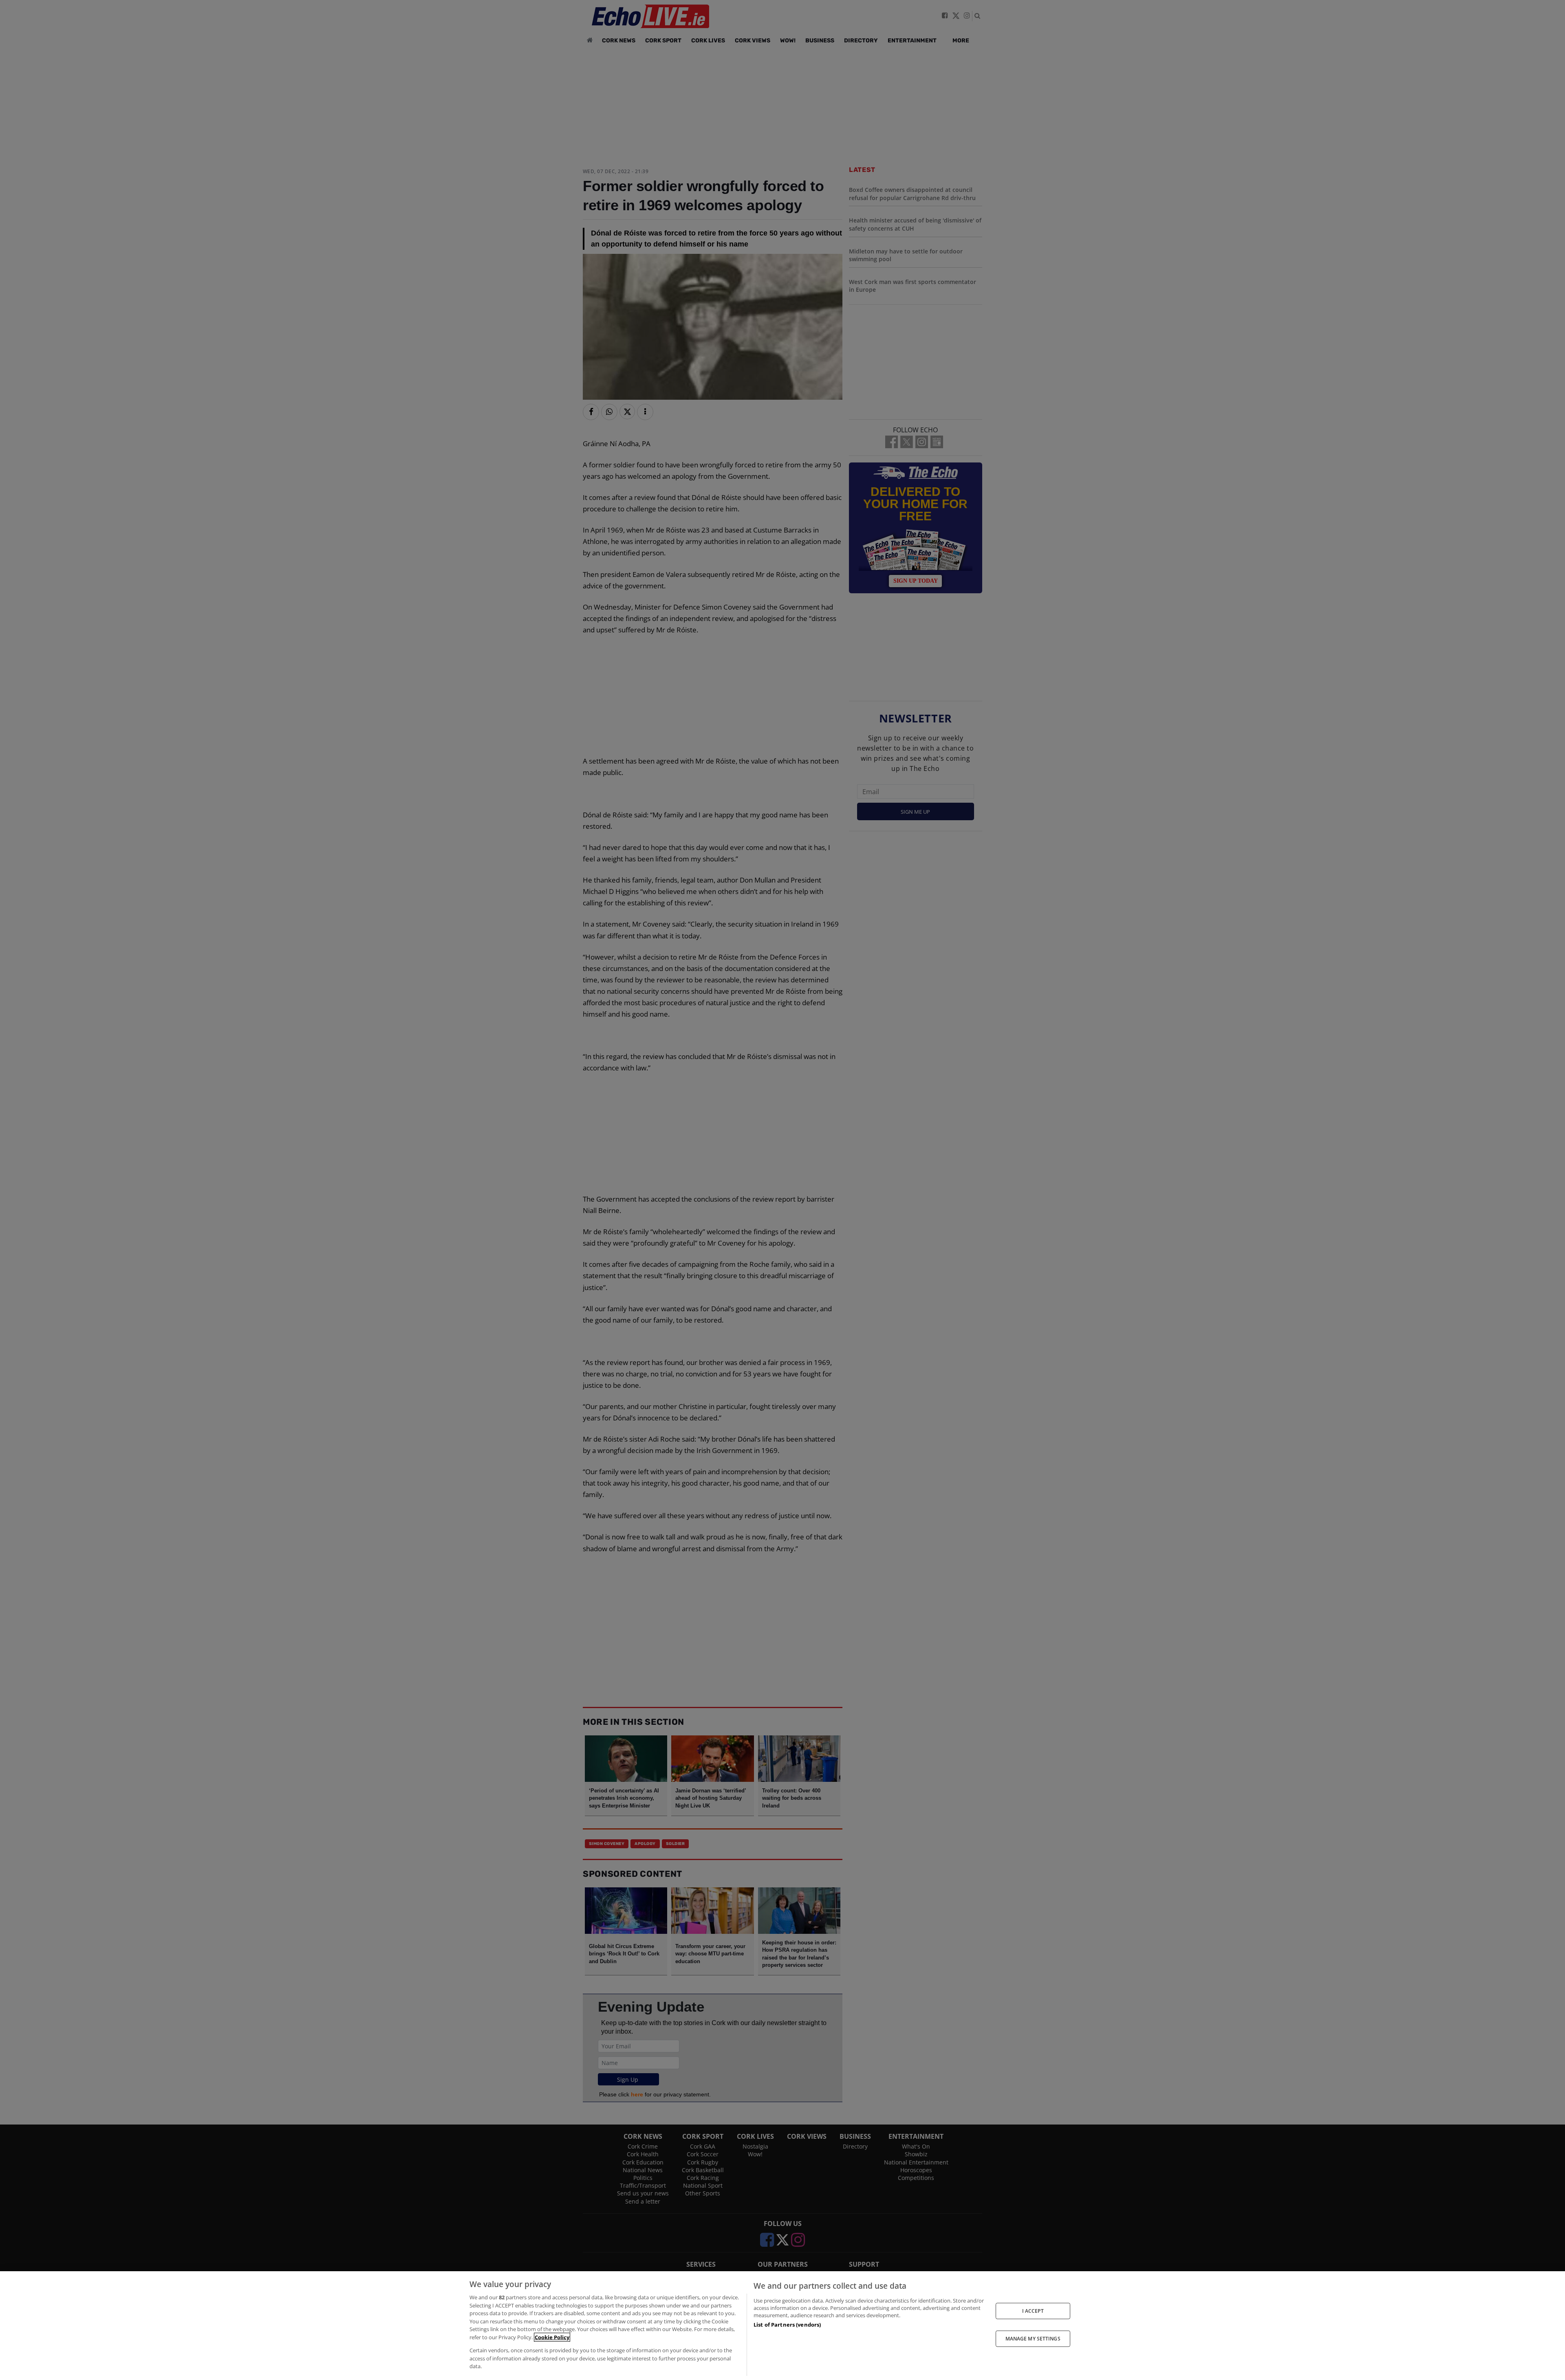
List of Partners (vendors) (787, 2325)
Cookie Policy (552, 2337)
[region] (782, 2326)
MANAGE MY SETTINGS (1033, 2339)
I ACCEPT (1033, 2311)
